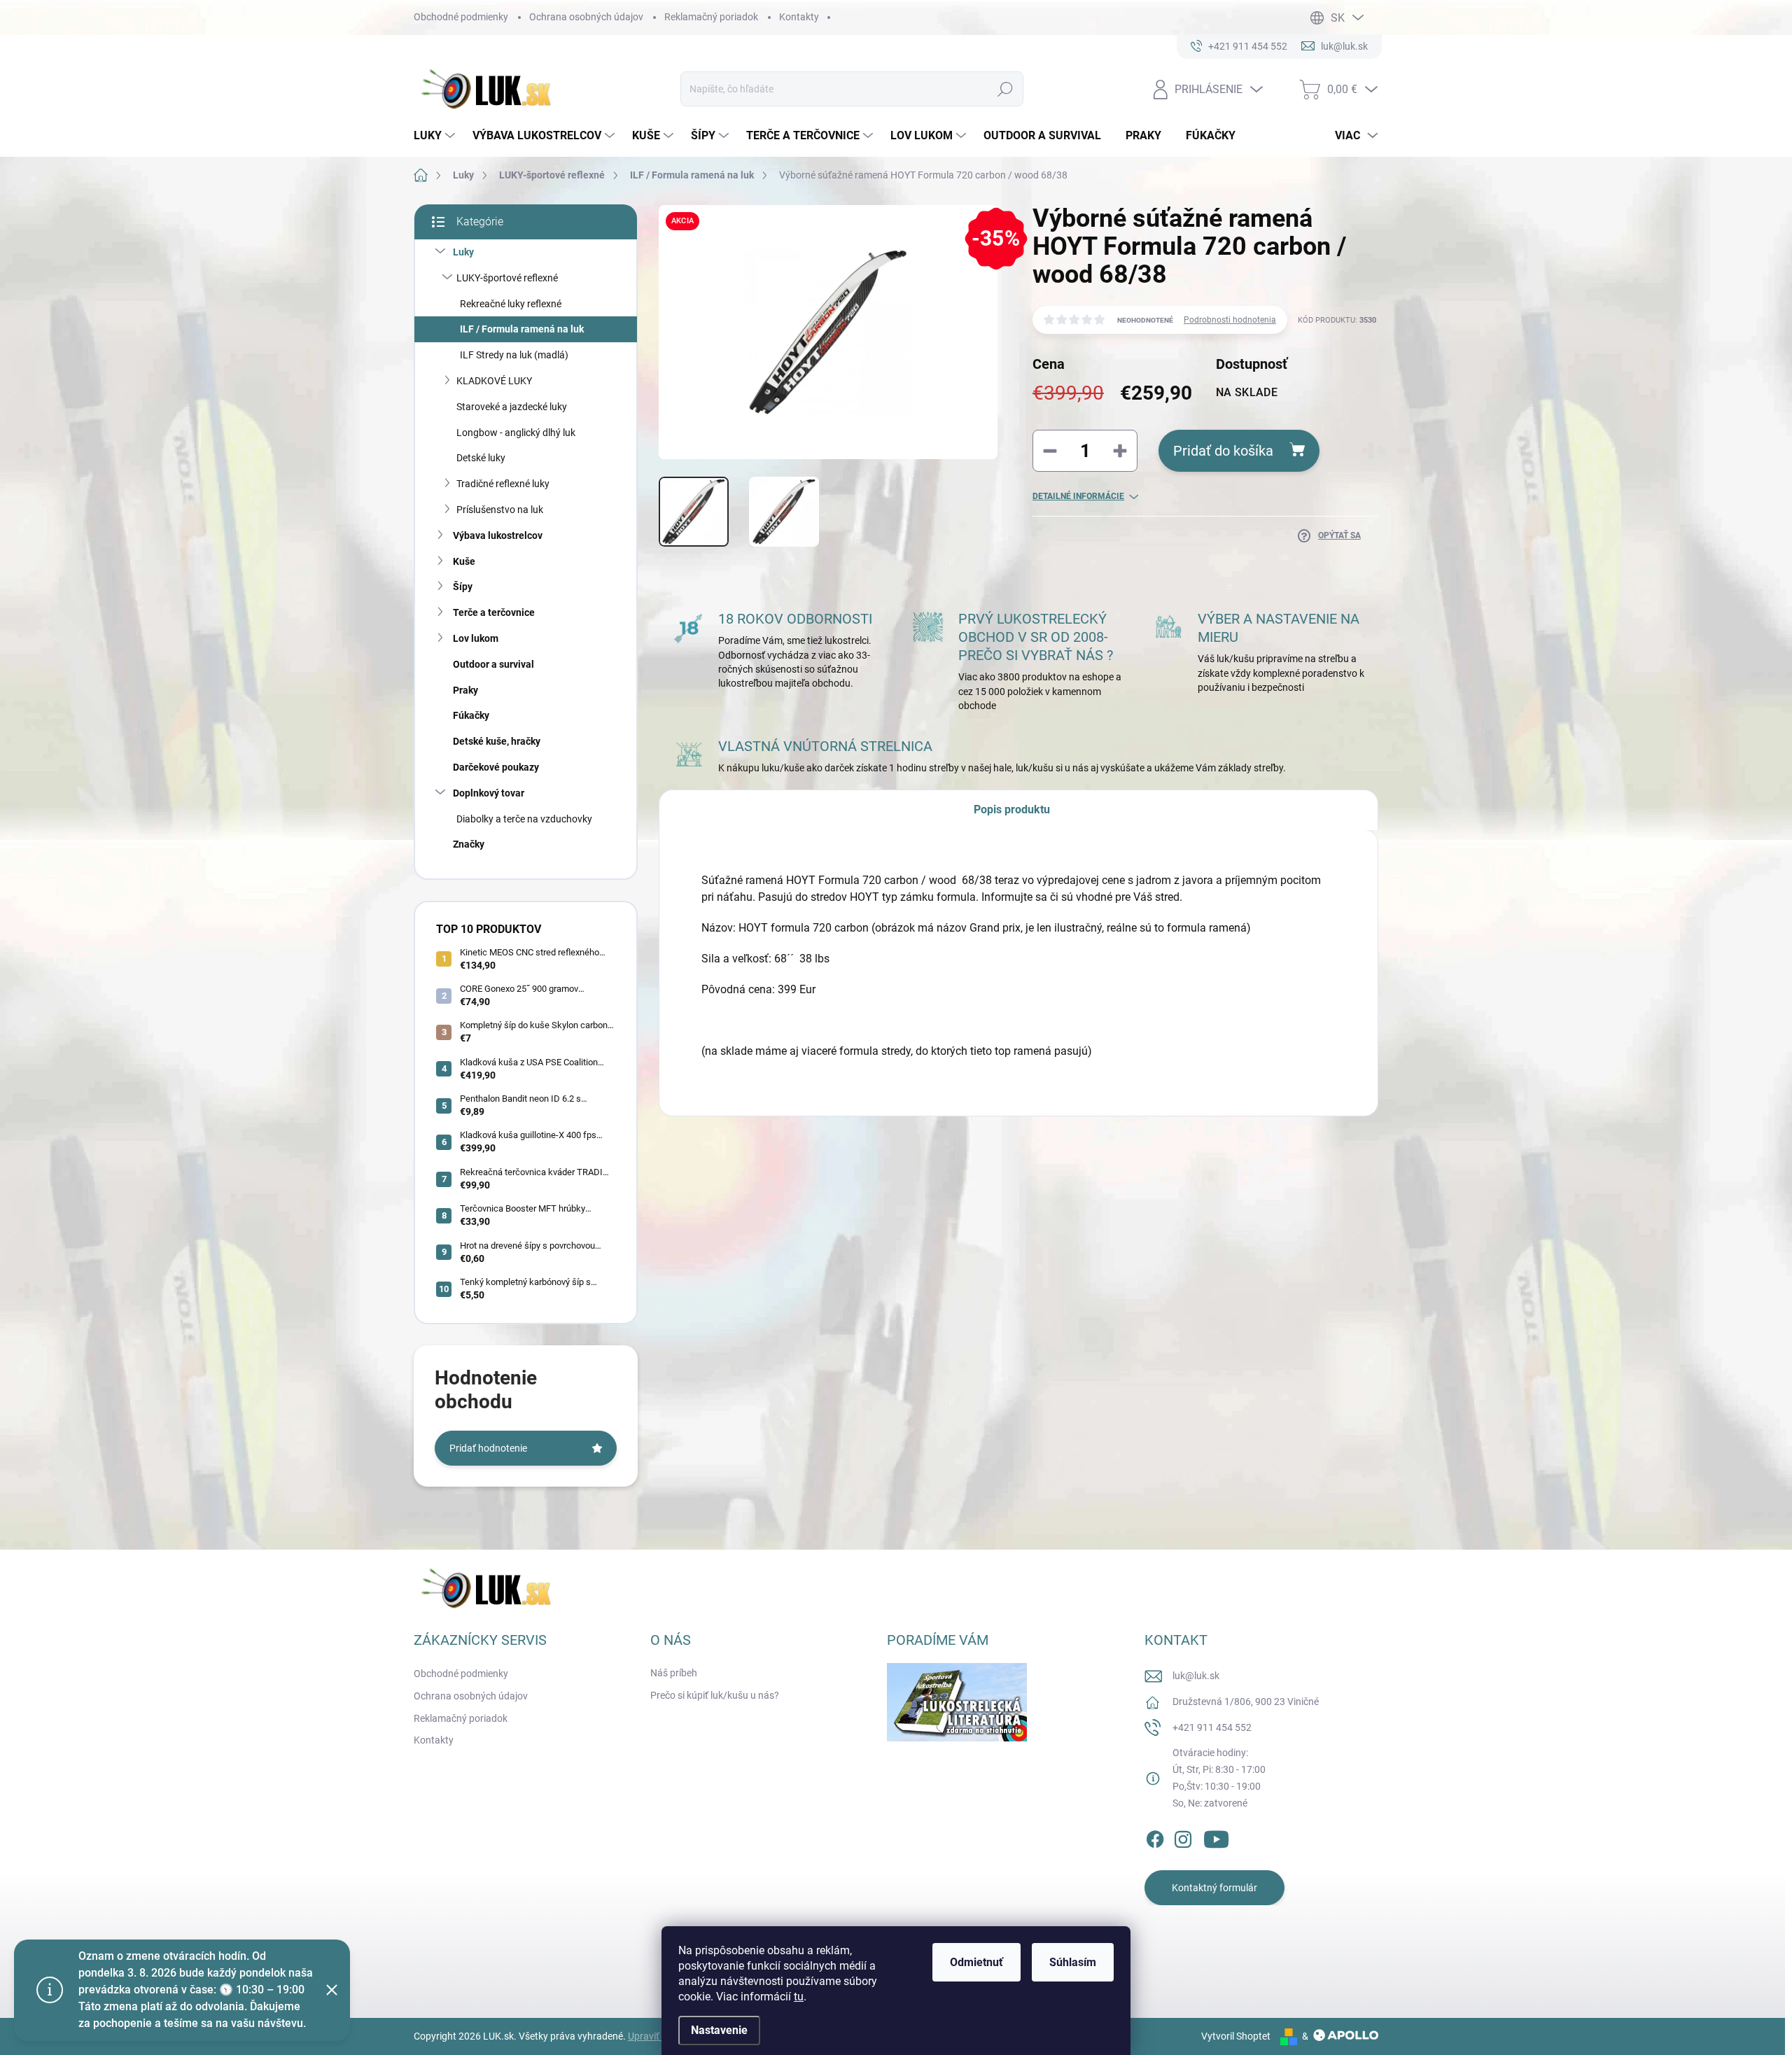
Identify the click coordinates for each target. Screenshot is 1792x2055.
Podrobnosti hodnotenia (1230, 320)
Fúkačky (471, 715)
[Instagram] (1183, 1837)
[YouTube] (1216, 1837)
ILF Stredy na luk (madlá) (514, 355)
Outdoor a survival (493, 664)
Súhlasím (1073, 1962)
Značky (469, 844)
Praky (465, 690)
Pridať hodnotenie (488, 1448)
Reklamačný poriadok (711, 17)
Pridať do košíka (1223, 451)
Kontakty (799, 17)
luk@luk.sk (1196, 1676)
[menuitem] (436, 136)
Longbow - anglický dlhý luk (516, 433)
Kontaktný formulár (1214, 1888)
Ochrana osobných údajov (586, 17)
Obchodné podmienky (461, 17)
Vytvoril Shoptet (1236, 2036)
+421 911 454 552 (1212, 1727)
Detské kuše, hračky (497, 741)
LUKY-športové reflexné (507, 278)
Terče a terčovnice (494, 612)
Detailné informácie (1078, 496)
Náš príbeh (674, 1673)
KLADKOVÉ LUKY (494, 381)
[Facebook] (1155, 1837)
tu (799, 1997)
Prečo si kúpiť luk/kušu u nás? (715, 1695)
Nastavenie (719, 2030)
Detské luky (481, 458)
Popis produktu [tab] (1012, 809)
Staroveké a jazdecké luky (512, 407)
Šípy (463, 587)
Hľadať (1006, 89)
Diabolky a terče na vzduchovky (524, 819)
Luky (463, 252)
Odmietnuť (976, 1962)
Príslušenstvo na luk (500, 510)
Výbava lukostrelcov (498, 535)
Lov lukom (476, 638)
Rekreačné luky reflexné (511, 304)
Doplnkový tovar (489, 793)
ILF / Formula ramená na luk (522, 329)
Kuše (464, 561)
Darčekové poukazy (496, 767)
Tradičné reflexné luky (503, 484)
